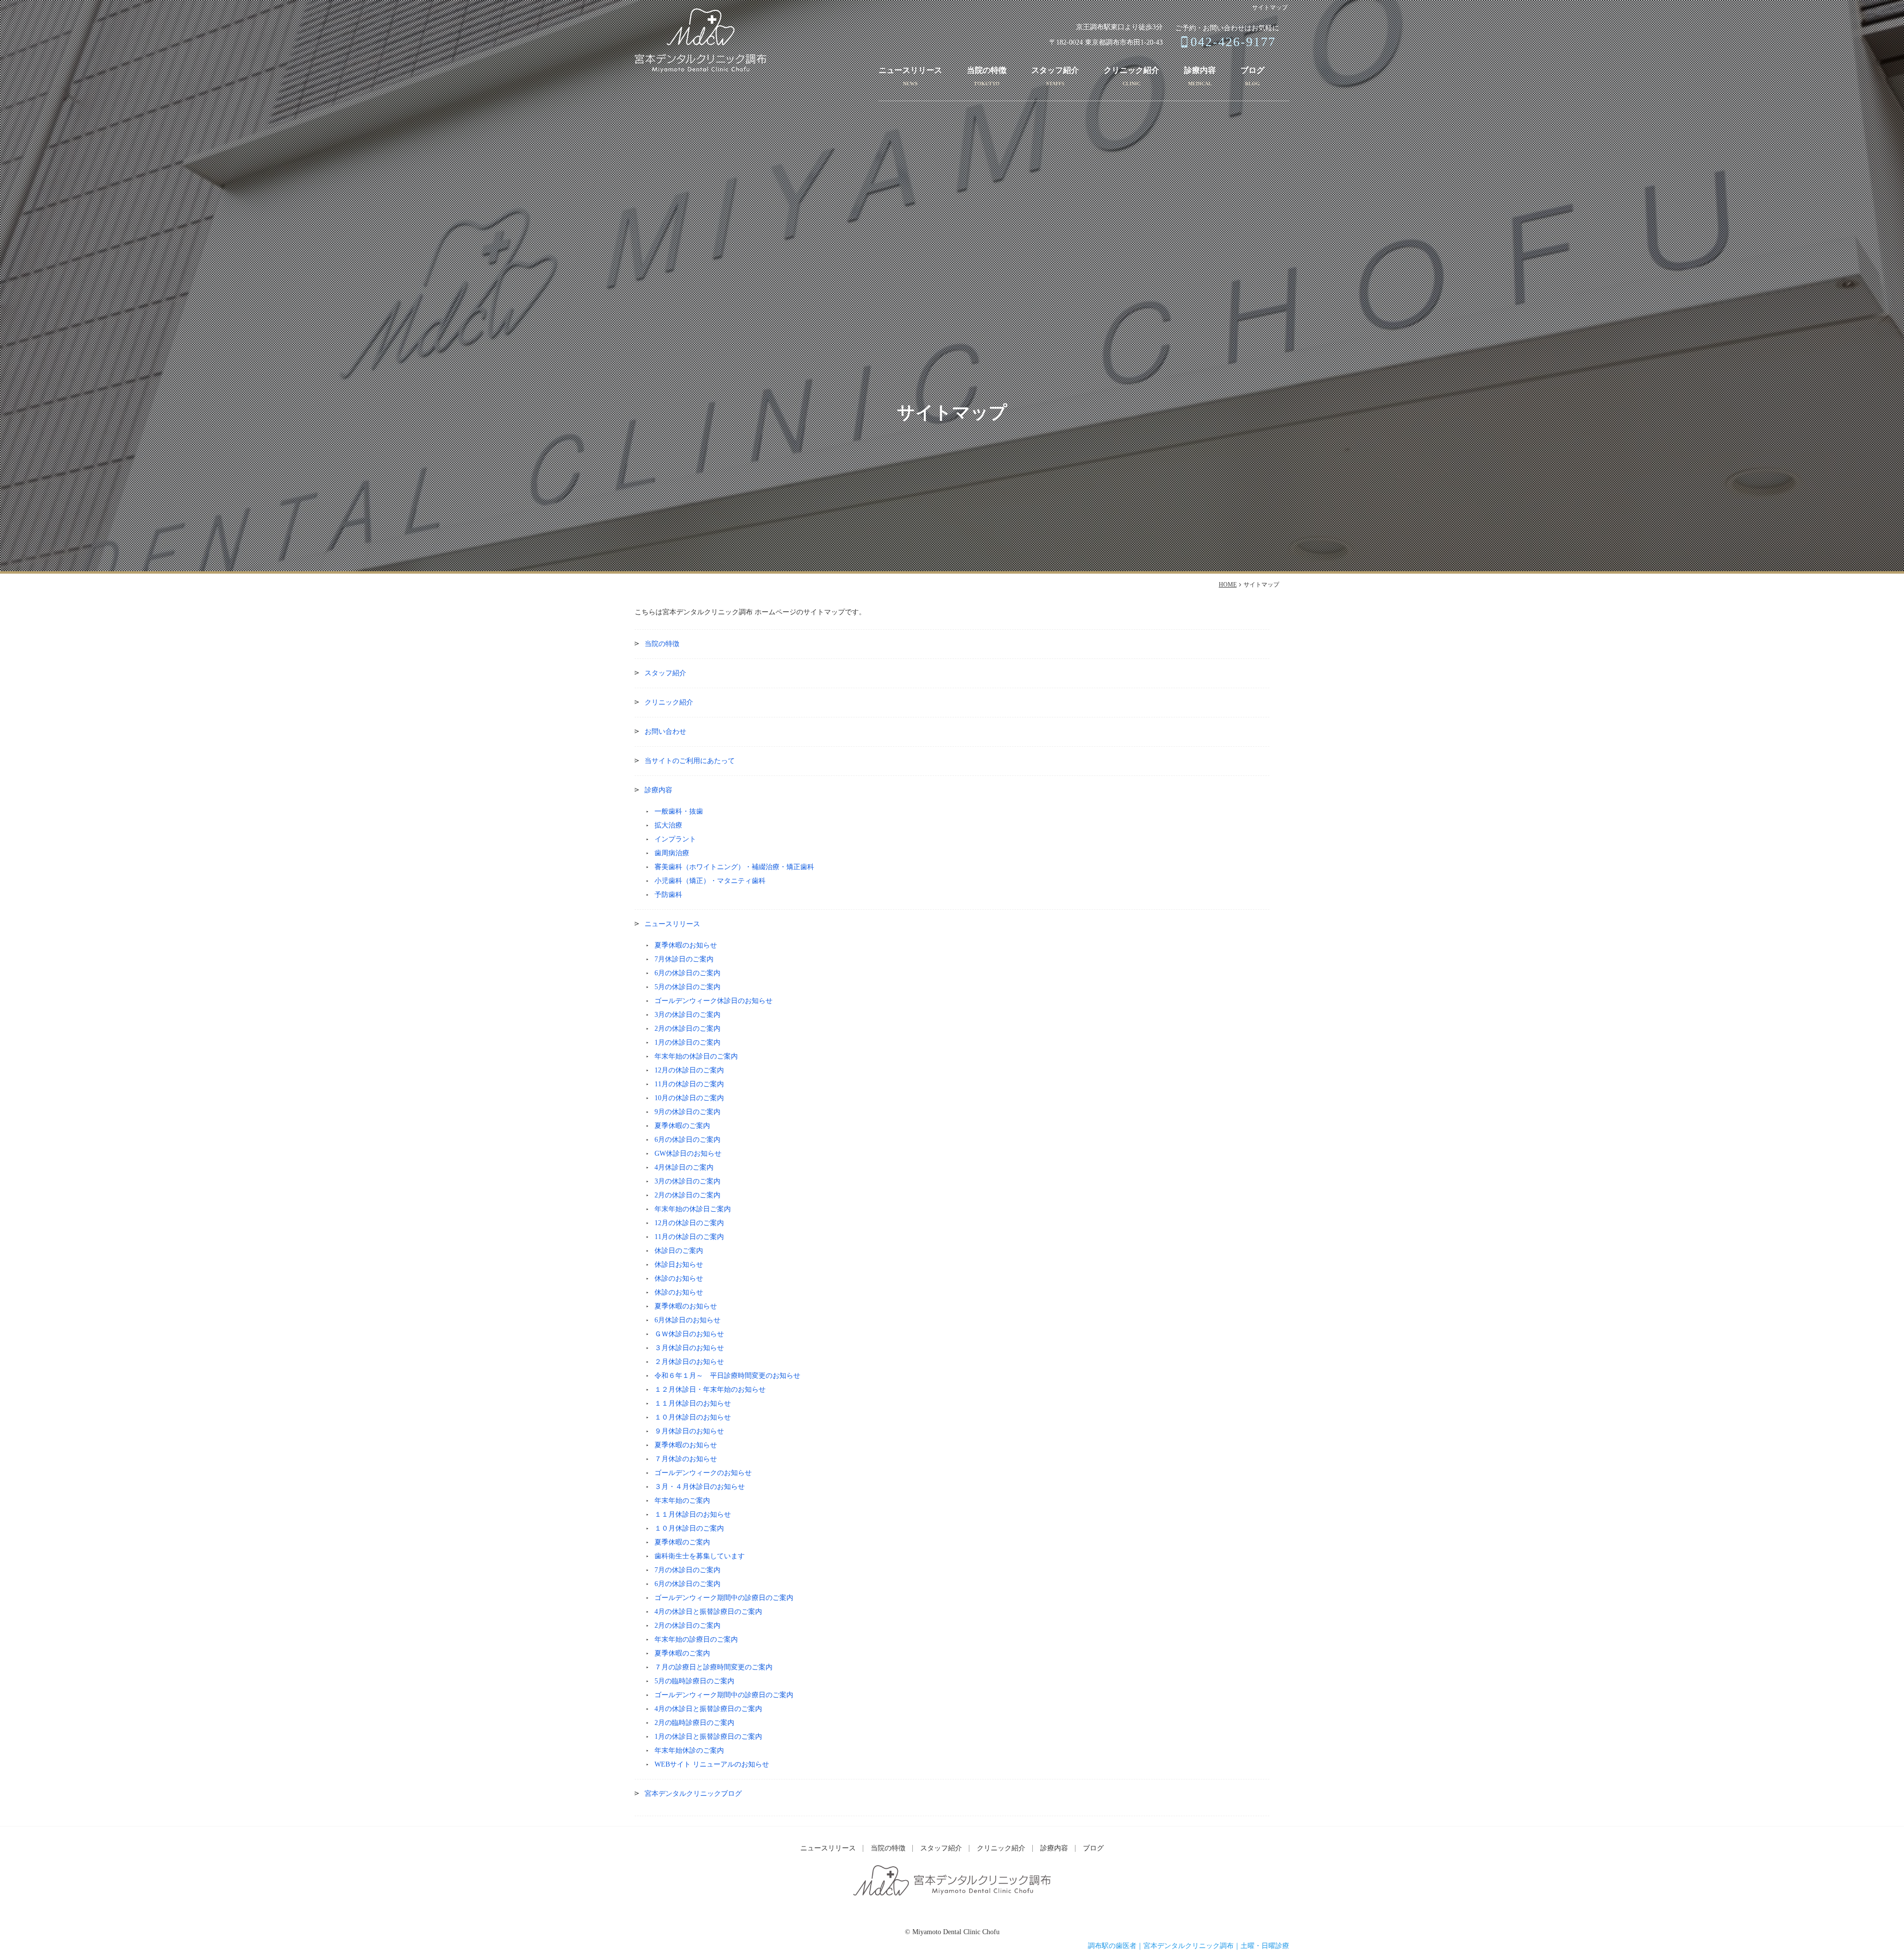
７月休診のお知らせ (686, 1459)
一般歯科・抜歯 (679, 811)
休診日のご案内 (679, 1251)
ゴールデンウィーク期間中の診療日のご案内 (724, 1598)
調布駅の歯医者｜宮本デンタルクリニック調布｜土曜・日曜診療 (1189, 1946)
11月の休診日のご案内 (689, 1084)
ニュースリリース (910, 70)
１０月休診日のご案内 (689, 1528)
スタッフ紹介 (1055, 70)
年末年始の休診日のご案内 (696, 1056)
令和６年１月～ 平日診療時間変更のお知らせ (727, 1376)
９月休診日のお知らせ (689, 1431)
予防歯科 (668, 895)
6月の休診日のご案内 (687, 973)
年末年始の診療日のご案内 (696, 1639)
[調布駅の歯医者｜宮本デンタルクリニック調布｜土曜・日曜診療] (701, 40)
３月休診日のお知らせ (689, 1348)
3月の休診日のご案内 (687, 1015)
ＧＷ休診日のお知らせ (689, 1334)
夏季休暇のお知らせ (686, 945)
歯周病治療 (672, 853)
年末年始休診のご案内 (689, 1750)
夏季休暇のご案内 (682, 1126)
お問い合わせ (665, 732)
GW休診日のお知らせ (688, 1154)
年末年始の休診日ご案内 (693, 1209)
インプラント (675, 839)
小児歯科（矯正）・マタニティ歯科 (710, 881)
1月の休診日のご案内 (687, 1042)
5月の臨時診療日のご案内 (694, 1681)
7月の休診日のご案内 (687, 1570)
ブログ (1252, 70)
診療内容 (1200, 70)
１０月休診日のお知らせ (693, 1417)
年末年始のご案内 (682, 1501)
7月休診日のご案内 (684, 959)
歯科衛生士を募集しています (700, 1556)
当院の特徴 (987, 70)
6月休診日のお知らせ (687, 1320)
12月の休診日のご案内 (689, 1070)
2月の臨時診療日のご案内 (694, 1723)
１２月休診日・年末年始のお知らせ (710, 1390)
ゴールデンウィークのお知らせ (703, 1473)
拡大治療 (668, 825)
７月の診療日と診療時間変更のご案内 (714, 1667)
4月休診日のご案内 (684, 1167)
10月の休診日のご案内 (689, 1098)
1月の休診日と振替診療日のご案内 (708, 1737)
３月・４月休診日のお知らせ (700, 1487)
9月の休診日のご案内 (687, 1112)
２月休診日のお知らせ (689, 1362)
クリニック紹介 (1131, 70)
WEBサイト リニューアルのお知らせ (712, 1764)
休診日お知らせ (679, 1265)
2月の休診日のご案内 (687, 1029)
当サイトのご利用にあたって (690, 761)
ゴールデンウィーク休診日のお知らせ (714, 1001)
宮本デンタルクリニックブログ (693, 1794)
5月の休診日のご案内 (687, 987)
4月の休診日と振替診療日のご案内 (708, 1612)
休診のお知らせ (679, 1278)
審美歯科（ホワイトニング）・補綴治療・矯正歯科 (734, 867)
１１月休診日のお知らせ (693, 1403)
